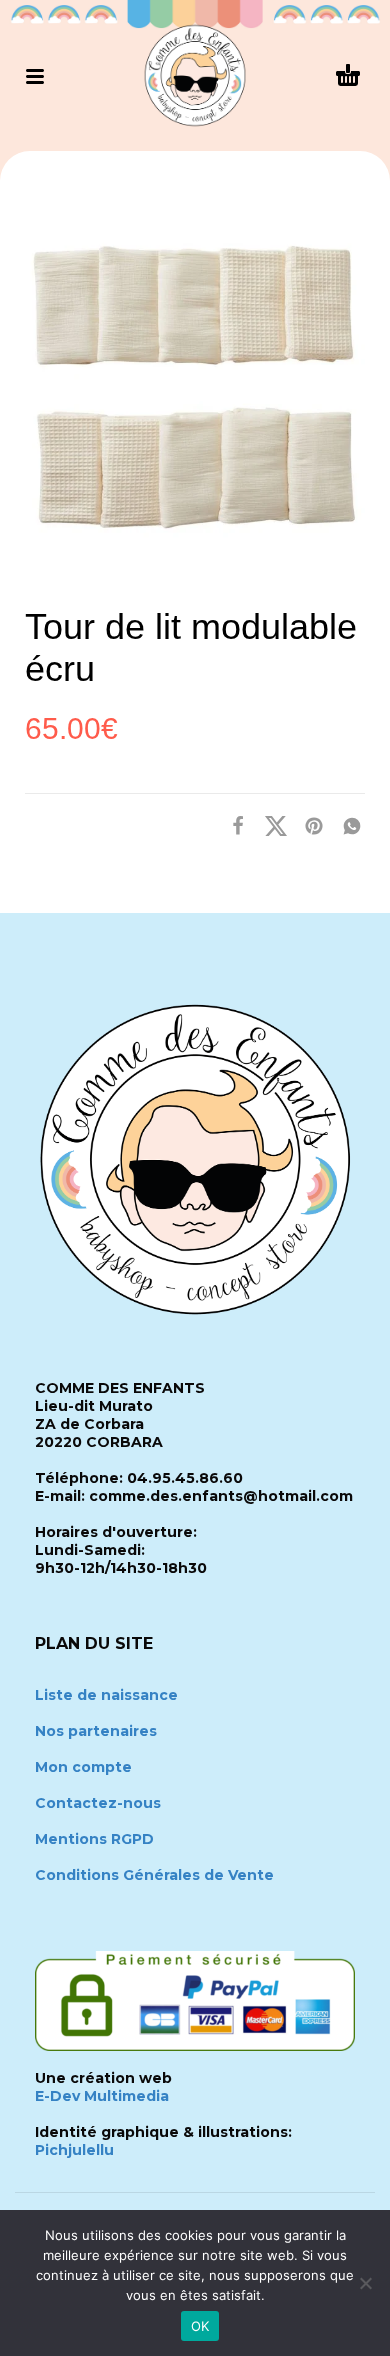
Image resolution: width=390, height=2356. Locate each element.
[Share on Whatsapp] (346, 825)
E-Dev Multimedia (102, 2096)
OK (200, 2326)
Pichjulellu (74, 2150)
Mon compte (83, 1767)
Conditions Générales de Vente (154, 1875)
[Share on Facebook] (232, 825)
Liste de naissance (106, 1695)
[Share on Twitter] (270, 825)
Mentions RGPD (94, 1839)
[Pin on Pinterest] (308, 825)
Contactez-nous (98, 1803)
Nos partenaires (96, 1731)
